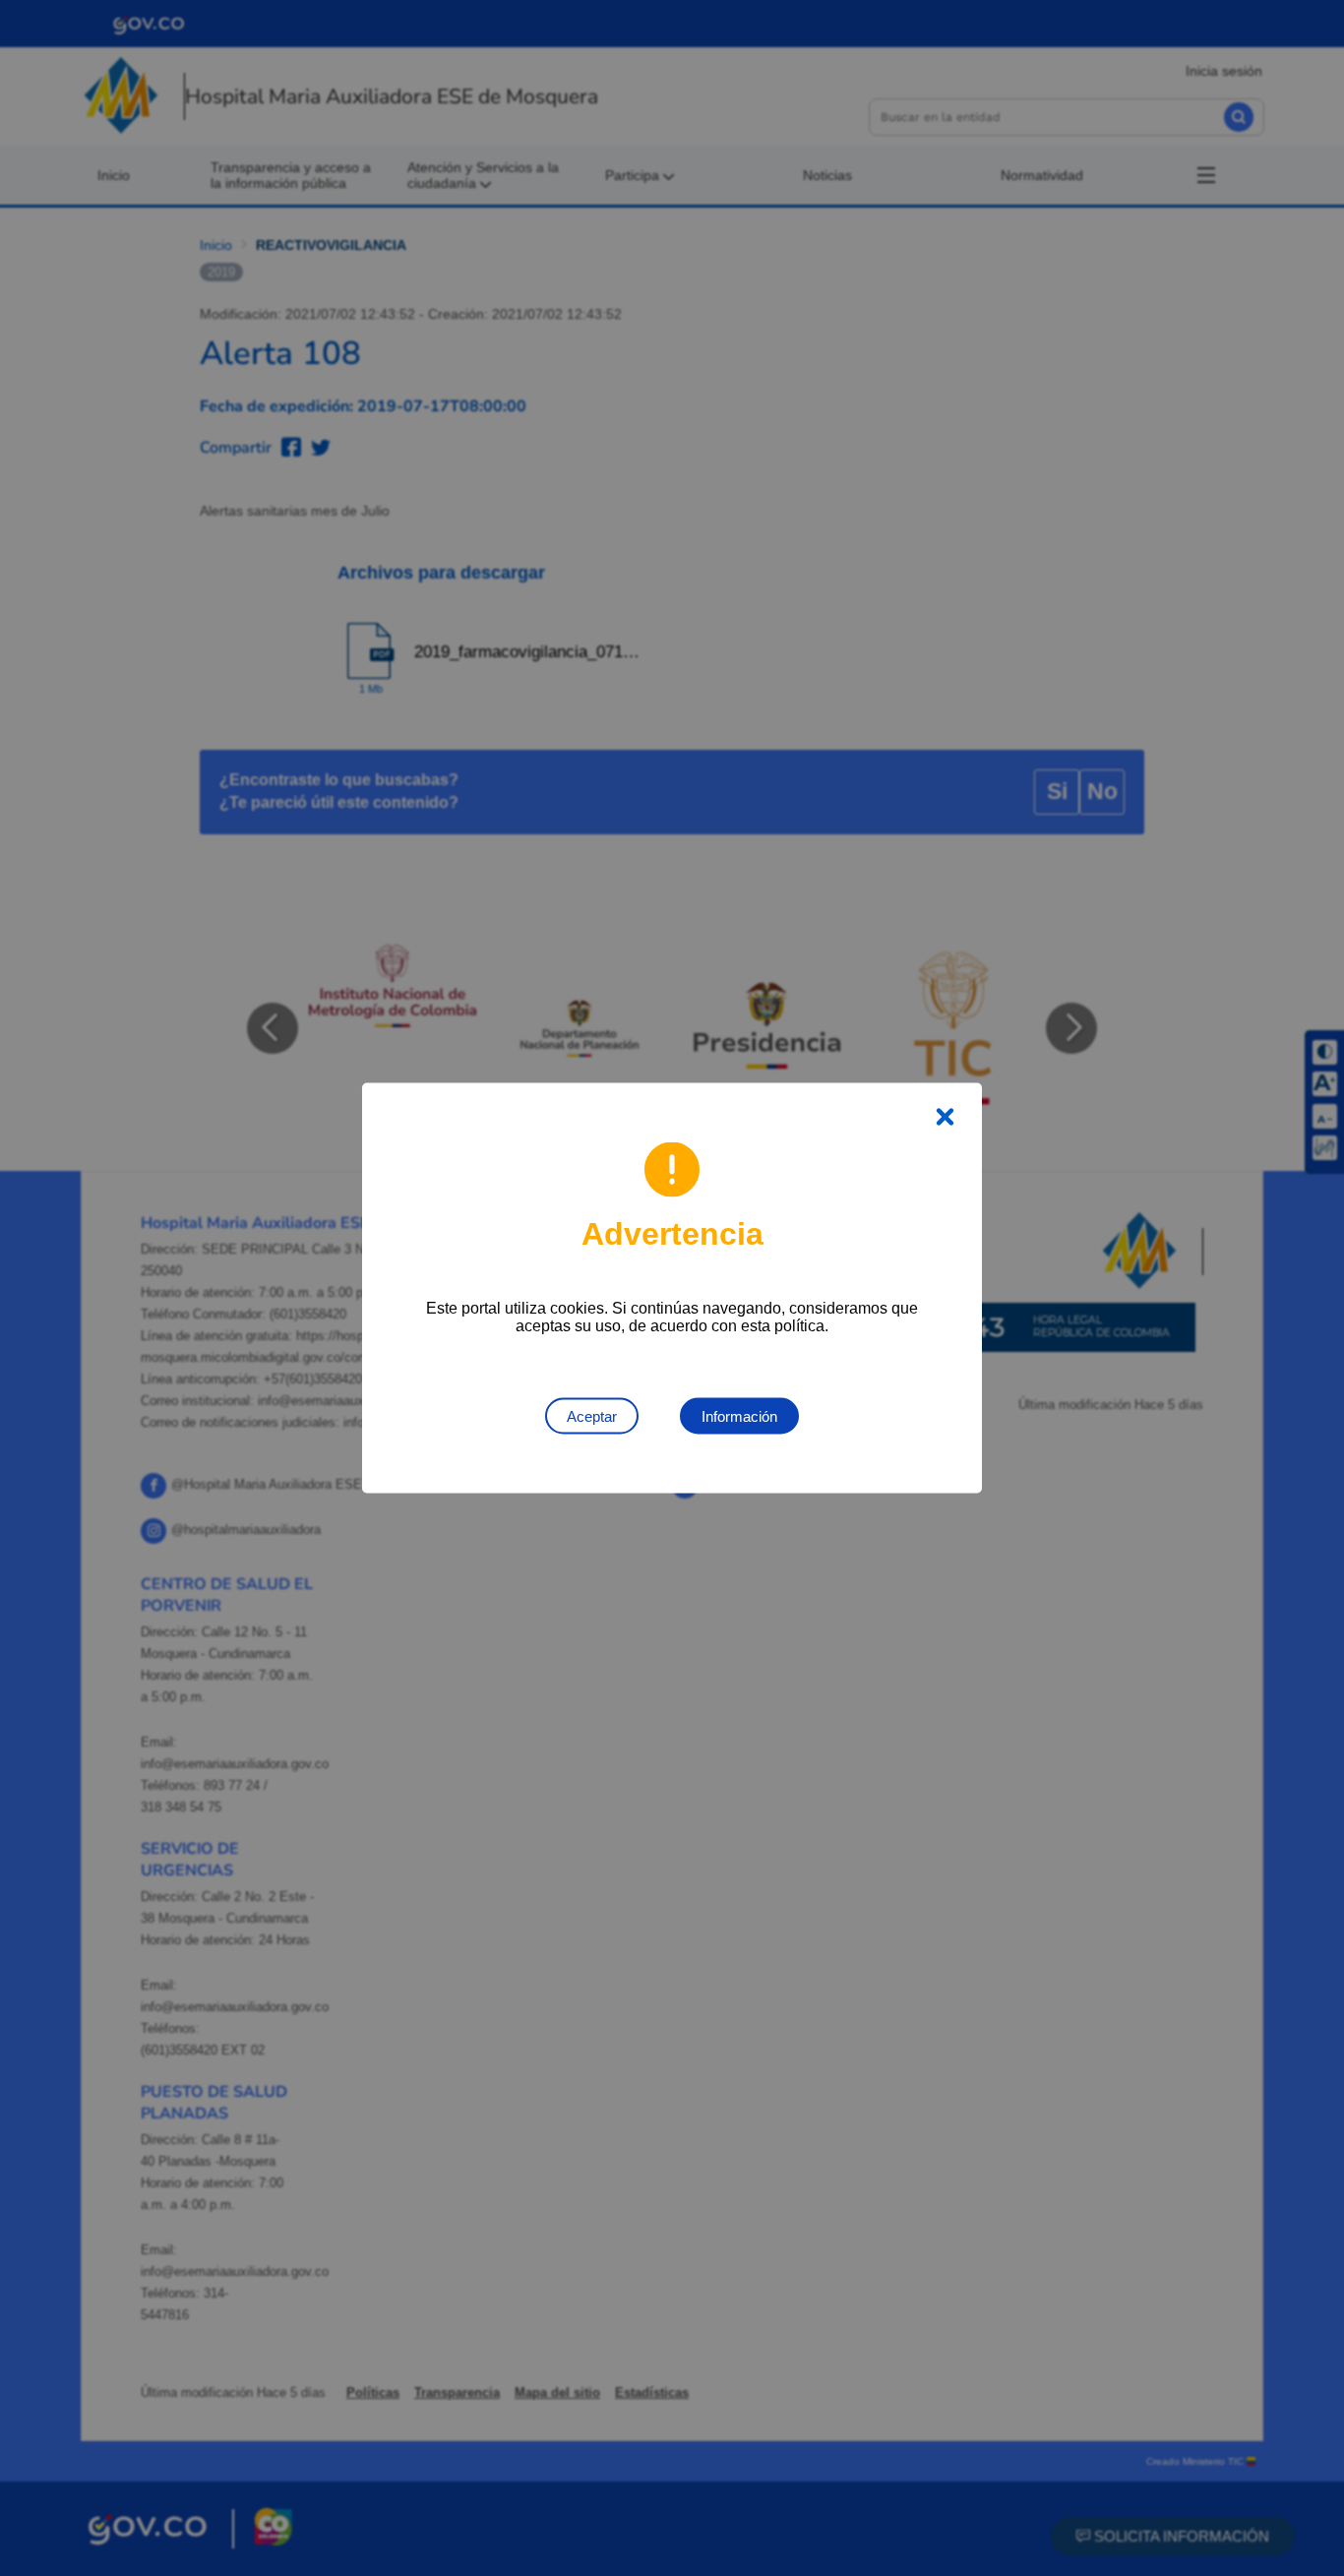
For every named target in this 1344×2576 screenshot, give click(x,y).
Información (739, 1416)
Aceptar (592, 1416)
